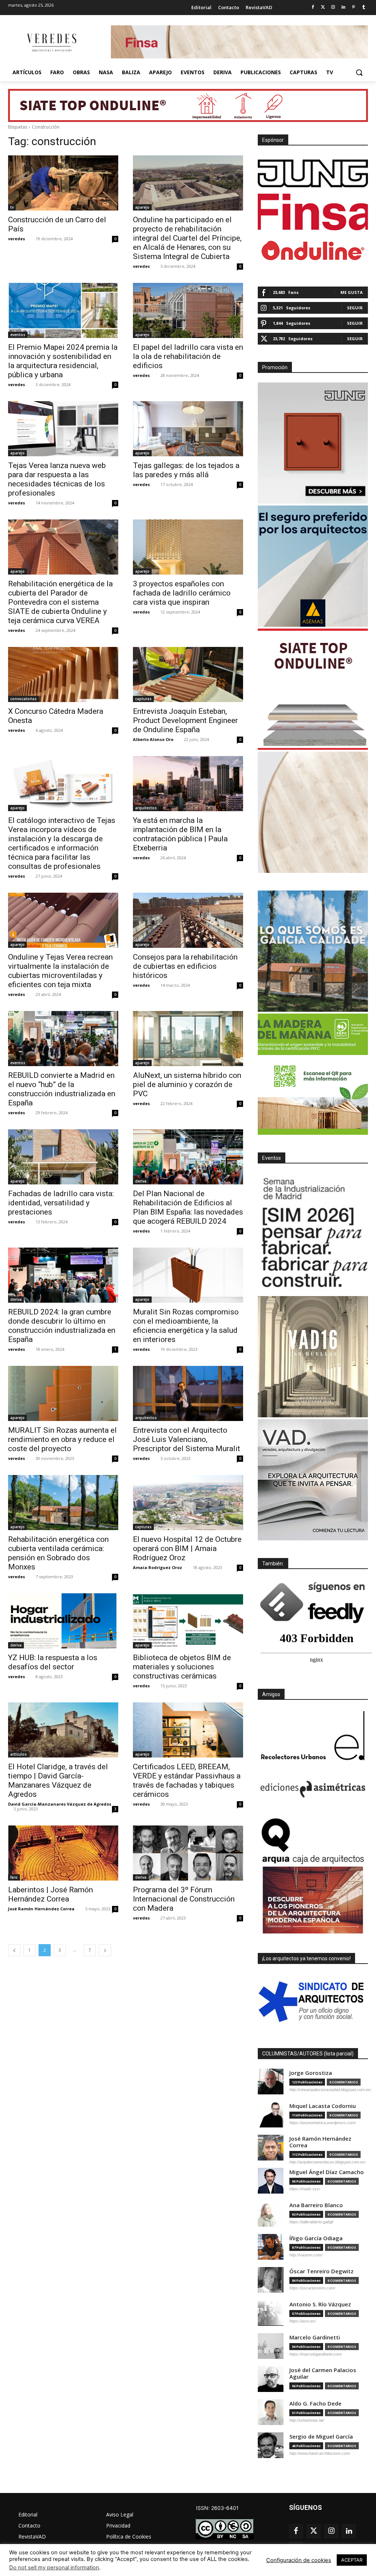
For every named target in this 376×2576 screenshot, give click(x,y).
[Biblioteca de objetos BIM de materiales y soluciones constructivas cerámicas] (188, 1621)
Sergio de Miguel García (321, 2437)
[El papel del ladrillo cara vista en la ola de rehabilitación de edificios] (188, 310)
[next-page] (105, 1950)
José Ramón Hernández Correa (41, 1909)
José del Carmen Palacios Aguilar (323, 2373)
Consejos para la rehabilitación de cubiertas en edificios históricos (185, 966)
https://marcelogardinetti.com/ (316, 2354)
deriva (141, 1181)
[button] (359, 72)
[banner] (313, 1480)
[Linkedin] (344, 8)
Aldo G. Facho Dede (315, 2404)
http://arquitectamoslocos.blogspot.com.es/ (328, 2162)
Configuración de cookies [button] (299, 2560)
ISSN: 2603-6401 (217, 2508)
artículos (19, 1754)
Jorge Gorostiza (311, 2073)
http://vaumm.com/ (306, 2255)
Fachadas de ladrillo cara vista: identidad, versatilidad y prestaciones (61, 1203)
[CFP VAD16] (313, 1357)
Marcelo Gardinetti (315, 2337)
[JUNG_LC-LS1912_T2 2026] (313, 443)
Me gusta (352, 292)
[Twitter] (323, 8)
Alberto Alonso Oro (153, 739)
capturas (143, 699)
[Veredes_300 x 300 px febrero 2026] (313, 951)
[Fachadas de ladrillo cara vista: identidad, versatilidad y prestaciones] (63, 1157)
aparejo (142, 207)
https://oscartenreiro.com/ (312, 2288)
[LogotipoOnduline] (313, 251)
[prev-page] (14, 1950)
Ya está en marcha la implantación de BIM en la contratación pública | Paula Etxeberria (180, 834)
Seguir (355, 308)
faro (14, 1877)
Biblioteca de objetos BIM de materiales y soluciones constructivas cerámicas (182, 1667)
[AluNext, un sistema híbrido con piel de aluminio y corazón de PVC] (188, 1039)
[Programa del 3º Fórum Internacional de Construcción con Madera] (188, 1853)
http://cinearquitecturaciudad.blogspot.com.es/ (330, 2090)
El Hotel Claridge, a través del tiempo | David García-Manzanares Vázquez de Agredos (58, 1780)
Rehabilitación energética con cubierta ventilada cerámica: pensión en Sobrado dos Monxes (58, 1553)
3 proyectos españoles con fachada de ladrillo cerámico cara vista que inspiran (182, 593)
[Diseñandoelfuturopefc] (313, 1074)
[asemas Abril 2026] (313, 566)
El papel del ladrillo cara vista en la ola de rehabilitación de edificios (188, 356)
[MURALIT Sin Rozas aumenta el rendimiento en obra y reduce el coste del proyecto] (63, 1393)
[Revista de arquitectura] (51, 43)
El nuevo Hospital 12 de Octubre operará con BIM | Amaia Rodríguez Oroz (187, 1548)
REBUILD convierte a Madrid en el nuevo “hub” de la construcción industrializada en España (62, 1089)
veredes (17, 239)
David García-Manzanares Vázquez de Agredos (60, 1804)
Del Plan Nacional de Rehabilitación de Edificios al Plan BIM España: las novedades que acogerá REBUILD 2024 (188, 1207)
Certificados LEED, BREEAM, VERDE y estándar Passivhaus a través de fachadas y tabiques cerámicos (187, 1780)
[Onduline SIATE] (313, 689)
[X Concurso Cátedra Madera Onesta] (63, 674)
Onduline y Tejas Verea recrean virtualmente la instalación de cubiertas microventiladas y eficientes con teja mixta (60, 971)
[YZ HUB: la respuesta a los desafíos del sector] (63, 1621)
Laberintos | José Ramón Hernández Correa (50, 1894)
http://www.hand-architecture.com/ (320, 2453)
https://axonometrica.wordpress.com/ (323, 2123)
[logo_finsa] (313, 212)
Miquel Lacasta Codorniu (323, 2106)
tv (12, 207)
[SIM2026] (313, 1234)
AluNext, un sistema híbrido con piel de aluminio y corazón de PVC (187, 1084)
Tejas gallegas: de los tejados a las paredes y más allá (186, 470)
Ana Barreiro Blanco (316, 2205)
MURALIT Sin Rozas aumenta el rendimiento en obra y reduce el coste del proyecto (62, 1439)
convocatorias (23, 699)
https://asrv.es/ (303, 2321)
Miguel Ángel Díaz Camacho (327, 2172)
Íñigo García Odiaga (316, 2238)
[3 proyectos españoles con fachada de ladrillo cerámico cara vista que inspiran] (188, 547)
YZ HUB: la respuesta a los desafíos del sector (53, 1662)
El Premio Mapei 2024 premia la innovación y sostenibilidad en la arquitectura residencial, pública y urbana (63, 361)
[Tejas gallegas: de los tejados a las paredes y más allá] (188, 429)
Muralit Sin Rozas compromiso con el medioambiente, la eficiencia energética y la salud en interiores (186, 1326)
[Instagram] (333, 8)
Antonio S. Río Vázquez (320, 2304)
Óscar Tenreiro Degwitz (321, 2271)
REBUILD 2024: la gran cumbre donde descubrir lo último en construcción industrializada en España (62, 1326)
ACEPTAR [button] (352, 2560)
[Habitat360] (313, 812)
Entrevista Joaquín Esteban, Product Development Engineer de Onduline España (185, 720)
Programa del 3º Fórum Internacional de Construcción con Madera (184, 1899)
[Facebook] (313, 8)
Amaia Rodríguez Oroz (158, 1567)
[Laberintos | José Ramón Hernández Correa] (63, 1853)
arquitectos (146, 808)
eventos (18, 335)
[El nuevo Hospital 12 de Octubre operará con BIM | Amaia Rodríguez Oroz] (188, 1503)
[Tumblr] (364, 8)
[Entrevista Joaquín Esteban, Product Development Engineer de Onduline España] (188, 674)
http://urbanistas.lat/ (307, 2420)
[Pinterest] (353, 8)
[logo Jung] (313, 173)
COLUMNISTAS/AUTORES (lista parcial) (308, 2054)
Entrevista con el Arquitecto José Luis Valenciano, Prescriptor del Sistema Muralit (187, 1439)
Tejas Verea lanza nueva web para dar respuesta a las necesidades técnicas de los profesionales (57, 479)
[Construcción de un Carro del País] (63, 183)
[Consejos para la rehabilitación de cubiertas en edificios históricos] (188, 920)
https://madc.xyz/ (305, 2189)
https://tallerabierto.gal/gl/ (311, 2222)
